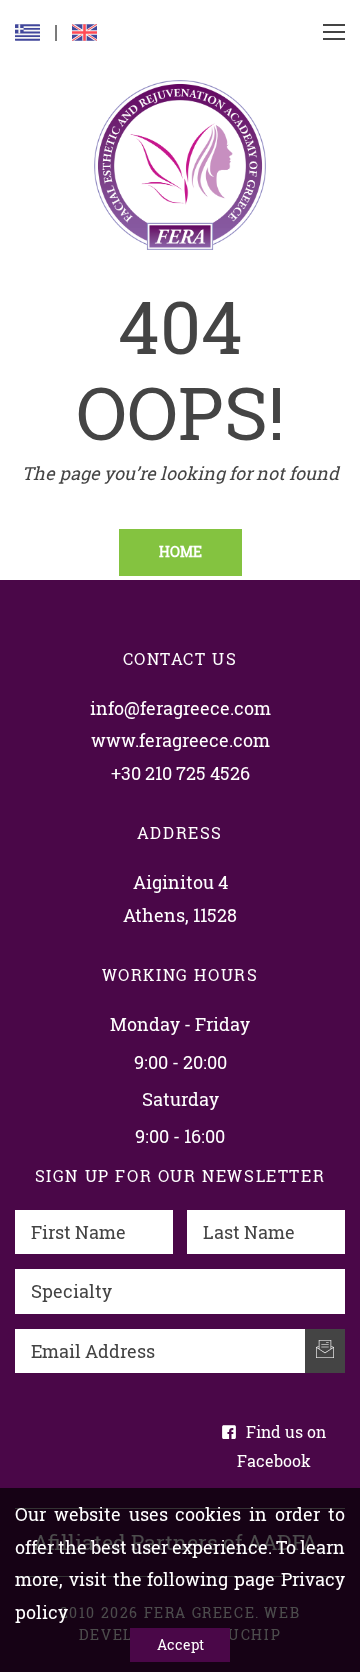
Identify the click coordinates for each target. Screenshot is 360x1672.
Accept (180, 1644)
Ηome (180, 551)
